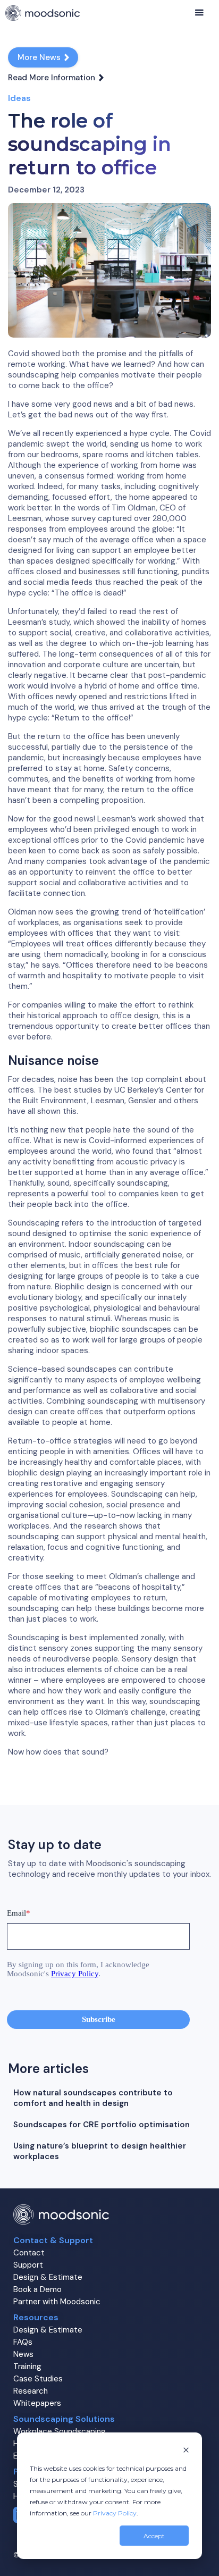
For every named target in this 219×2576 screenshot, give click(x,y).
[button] (199, 13)
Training (27, 2367)
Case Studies (38, 2379)
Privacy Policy (115, 2513)
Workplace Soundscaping (60, 2431)
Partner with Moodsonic (57, 2302)
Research (31, 2391)
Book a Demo (37, 2289)
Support (28, 2265)
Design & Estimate (48, 2277)
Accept (154, 2536)
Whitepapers (37, 2403)
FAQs (23, 2342)
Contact (29, 2253)
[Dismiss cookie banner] (186, 2451)
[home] (43, 13)
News (23, 2354)
